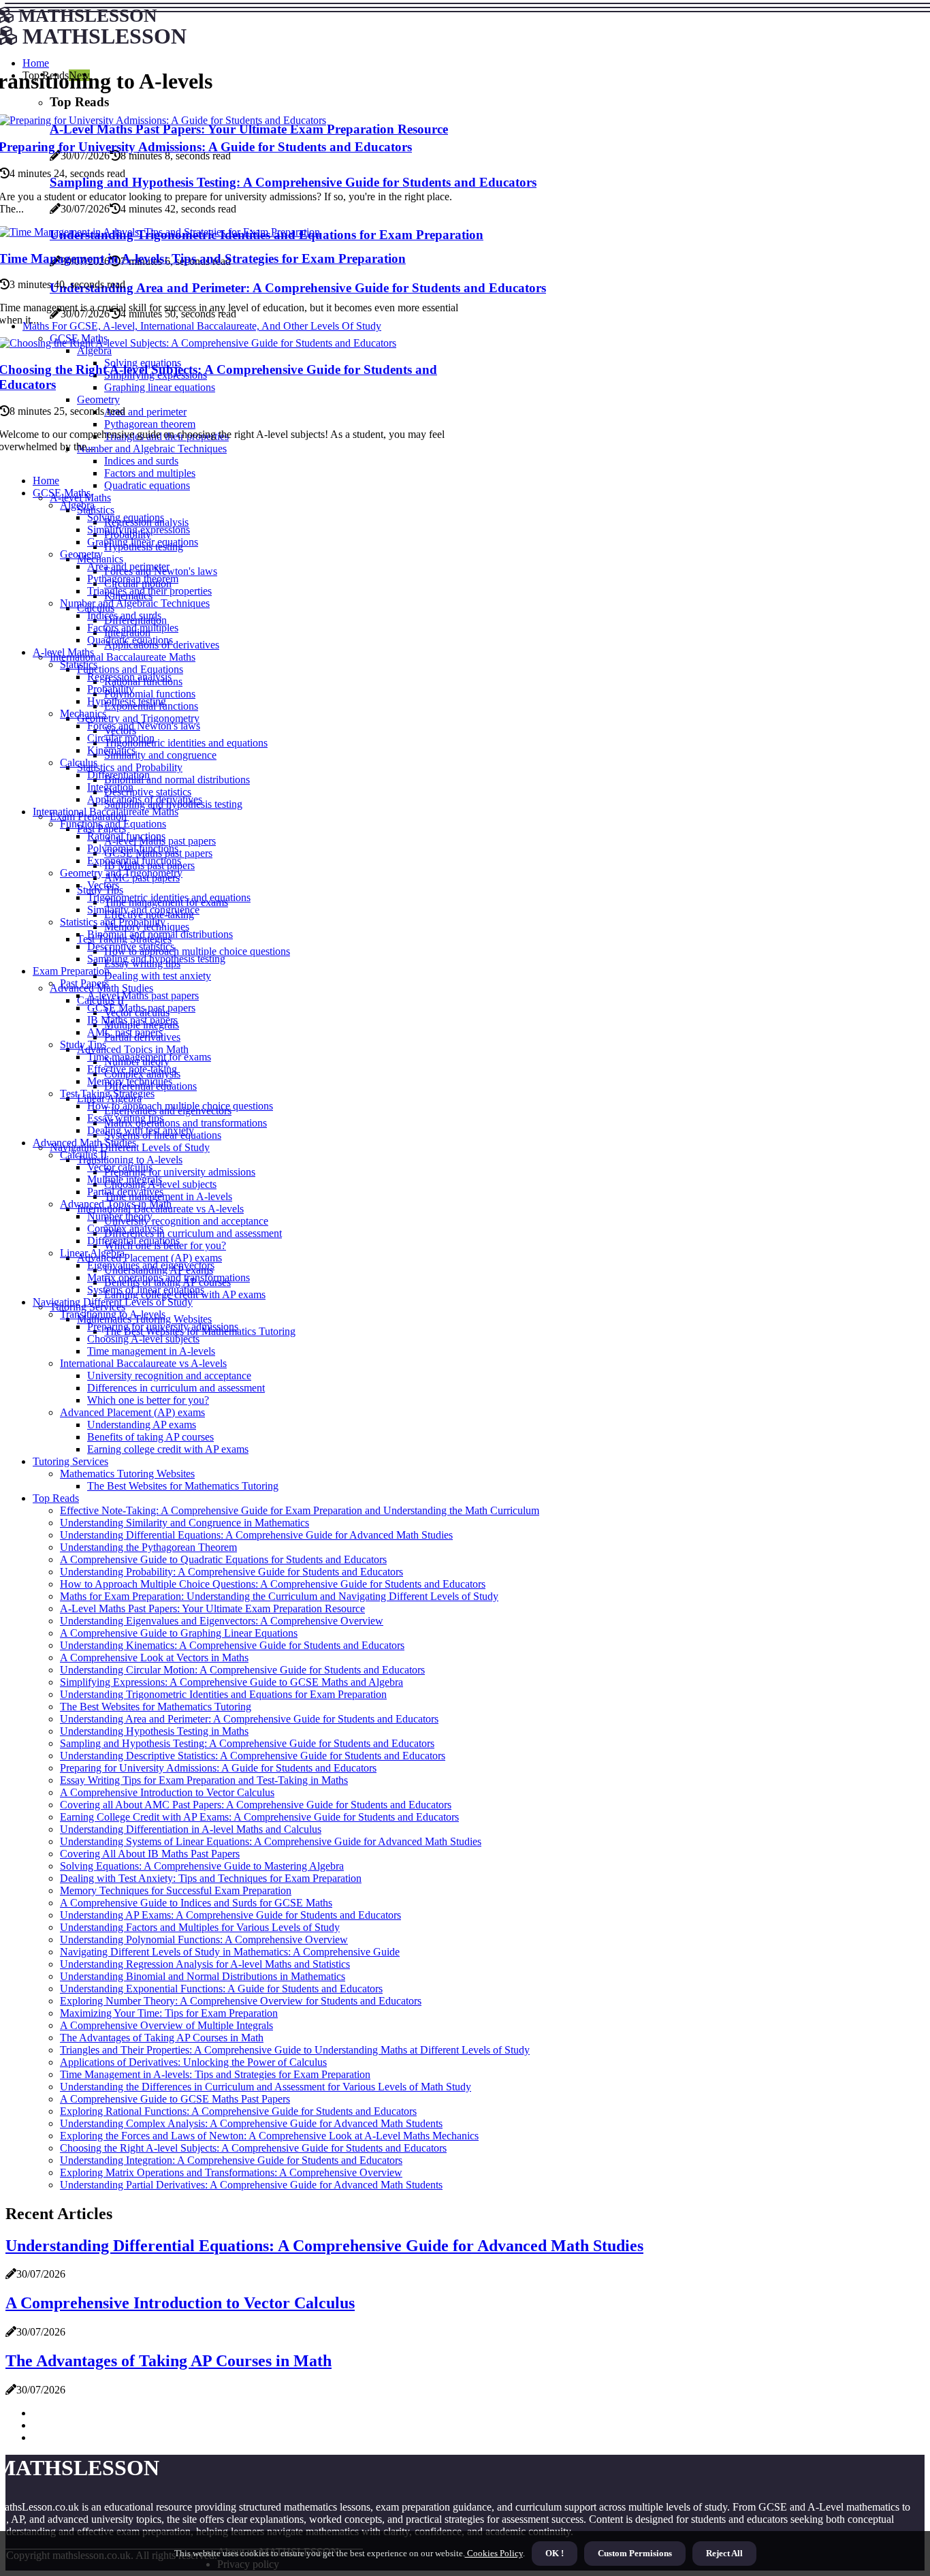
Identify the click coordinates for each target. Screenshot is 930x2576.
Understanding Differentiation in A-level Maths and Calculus (191, 1829)
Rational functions (126, 836)
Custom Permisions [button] (635, 2553)
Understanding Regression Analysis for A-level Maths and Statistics (205, 1964)
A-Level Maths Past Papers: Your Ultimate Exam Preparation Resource (212, 1608)
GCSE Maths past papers (141, 1008)
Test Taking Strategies (107, 1094)
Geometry (81, 554)
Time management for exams (149, 1057)
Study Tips (83, 1044)
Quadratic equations (147, 485)
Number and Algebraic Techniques (135, 603)
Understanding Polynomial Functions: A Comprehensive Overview (204, 1939)
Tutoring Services (70, 1461)
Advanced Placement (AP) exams (149, 1258)
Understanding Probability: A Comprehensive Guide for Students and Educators (231, 1572)
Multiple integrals (125, 1179)
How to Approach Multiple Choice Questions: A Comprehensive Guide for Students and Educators (273, 1584)
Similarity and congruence (160, 755)
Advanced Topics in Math (133, 1049)
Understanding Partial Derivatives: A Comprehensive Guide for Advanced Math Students (251, 2185)
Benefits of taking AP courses (150, 1437)
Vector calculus (120, 1167)
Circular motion (121, 738)
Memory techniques (130, 1081)
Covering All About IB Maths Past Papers (150, 1854)
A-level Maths (63, 652)
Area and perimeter (128, 566)
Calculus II (83, 1155)
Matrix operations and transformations (186, 1123)
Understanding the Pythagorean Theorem (148, 1547)
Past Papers (84, 983)
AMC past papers (125, 1032)
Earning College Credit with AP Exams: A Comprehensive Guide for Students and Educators (259, 1817)
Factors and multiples (150, 473)
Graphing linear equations (143, 542)
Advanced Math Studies (84, 1143)
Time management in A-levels (168, 1196)
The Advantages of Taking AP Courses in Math (162, 2038)
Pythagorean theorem (133, 579)
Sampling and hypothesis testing (156, 959)
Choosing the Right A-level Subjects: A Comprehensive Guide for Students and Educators (253, 2148)
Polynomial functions (150, 694)
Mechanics (83, 713)
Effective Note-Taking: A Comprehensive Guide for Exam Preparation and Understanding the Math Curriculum (300, 1510)
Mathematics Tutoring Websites (127, 1474)
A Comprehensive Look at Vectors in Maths (154, 1658)
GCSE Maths (62, 493)
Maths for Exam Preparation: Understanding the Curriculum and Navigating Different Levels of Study (279, 1596)
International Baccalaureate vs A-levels (143, 1363)
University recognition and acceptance (186, 1221)
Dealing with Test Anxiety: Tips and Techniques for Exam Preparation (211, 1878)
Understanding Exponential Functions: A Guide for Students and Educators (221, 1989)
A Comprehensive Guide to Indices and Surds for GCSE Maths (196, 1903)
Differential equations (133, 1241)
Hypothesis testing (127, 701)
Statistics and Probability (130, 767)
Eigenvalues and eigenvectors (151, 1265)
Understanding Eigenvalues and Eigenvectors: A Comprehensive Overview (222, 1621)
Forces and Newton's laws (144, 726)
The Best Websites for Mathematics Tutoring (183, 1486)
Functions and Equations (130, 669)
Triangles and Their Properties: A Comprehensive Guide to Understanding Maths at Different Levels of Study (295, 2050)
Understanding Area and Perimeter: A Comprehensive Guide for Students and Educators (249, 1719)
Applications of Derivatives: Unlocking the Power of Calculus (193, 2062)
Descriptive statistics (148, 792)
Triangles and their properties (149, 591)
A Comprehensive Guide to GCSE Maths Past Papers (175, 2099)
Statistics (96, 510)
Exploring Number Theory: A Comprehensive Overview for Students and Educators (241, 2001)
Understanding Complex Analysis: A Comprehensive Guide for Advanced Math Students (251, 2123)
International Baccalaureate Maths (123, 657)
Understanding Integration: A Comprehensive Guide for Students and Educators (231, 2160)
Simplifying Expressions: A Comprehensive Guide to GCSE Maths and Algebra (231, 1682)
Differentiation (118, 775)
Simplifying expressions (139, 530)
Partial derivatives (125, 1192)
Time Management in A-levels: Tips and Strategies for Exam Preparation (215, 2074)
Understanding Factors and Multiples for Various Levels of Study (200, 1927)
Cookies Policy (494, 2553)
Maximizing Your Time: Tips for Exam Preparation (169, 2013)
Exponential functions (134, 861)
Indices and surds (124, 615)
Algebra (77, 505)
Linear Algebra (92, 1253)
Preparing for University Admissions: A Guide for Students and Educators (218, 1768)
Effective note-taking (132, 1069)
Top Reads (56, 1498)
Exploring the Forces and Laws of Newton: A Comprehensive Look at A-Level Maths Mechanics (269, 2136)
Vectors (103, 885)
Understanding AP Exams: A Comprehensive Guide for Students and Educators (230, 1915)
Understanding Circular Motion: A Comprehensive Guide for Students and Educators (242, 1670)
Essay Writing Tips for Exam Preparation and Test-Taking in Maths (204, 1780)
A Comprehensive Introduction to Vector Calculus (167, 1792)
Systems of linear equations (146, 1290)
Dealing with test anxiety (158, 976)
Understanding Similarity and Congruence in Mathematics (185, 1523)
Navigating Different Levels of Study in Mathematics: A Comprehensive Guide (230, 1952)
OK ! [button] (555, 2553)
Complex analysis (125, 1228)
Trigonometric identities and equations (186, 743)
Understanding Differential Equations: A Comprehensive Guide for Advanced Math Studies (256, 1535)
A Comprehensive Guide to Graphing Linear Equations (179, 1633)
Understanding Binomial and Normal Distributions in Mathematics (203, 1976)
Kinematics (111, 750)
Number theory (120, 1216)
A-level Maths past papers (143, 995)
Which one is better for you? (148, 1400)
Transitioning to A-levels (130, 1160)
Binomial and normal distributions (177, 780)
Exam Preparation (71, 971)
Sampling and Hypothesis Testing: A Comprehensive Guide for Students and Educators (247, 1743)
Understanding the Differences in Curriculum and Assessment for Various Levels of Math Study (266, 2087)
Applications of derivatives (145, 799)
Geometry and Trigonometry (138, 718)
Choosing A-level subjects (143, 1339)
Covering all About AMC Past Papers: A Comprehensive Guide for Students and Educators (256, 1805)
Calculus (79, 763)
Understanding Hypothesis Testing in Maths (154, 1731)
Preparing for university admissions (180, 1172)
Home (46, 481)
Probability (111, 689)
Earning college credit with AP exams (168, 1449)
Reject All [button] (724, 2553)
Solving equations (126, 517)
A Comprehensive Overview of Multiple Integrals (166, 2025)
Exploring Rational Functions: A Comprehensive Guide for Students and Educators (238, 2111)
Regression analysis (129, 677)
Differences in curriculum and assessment (193, 1233)
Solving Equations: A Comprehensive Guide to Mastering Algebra (202, 1866)
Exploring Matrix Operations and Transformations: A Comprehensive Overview (231, 2172)
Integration (110, 787)
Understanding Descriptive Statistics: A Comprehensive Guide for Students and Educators (253, 1756)
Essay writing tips (125, 1118)
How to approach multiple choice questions (197, 951)
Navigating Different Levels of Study (113, 1302)
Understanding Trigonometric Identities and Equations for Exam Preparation (223, 1694)
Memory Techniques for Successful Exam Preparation (176, 1890)
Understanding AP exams (142, 1425)
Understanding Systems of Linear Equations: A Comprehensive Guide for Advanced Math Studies (271, 1841)
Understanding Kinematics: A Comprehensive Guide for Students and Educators (232, 1645)
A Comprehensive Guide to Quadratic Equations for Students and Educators (223, 1559)
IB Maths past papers (132, 1020)
